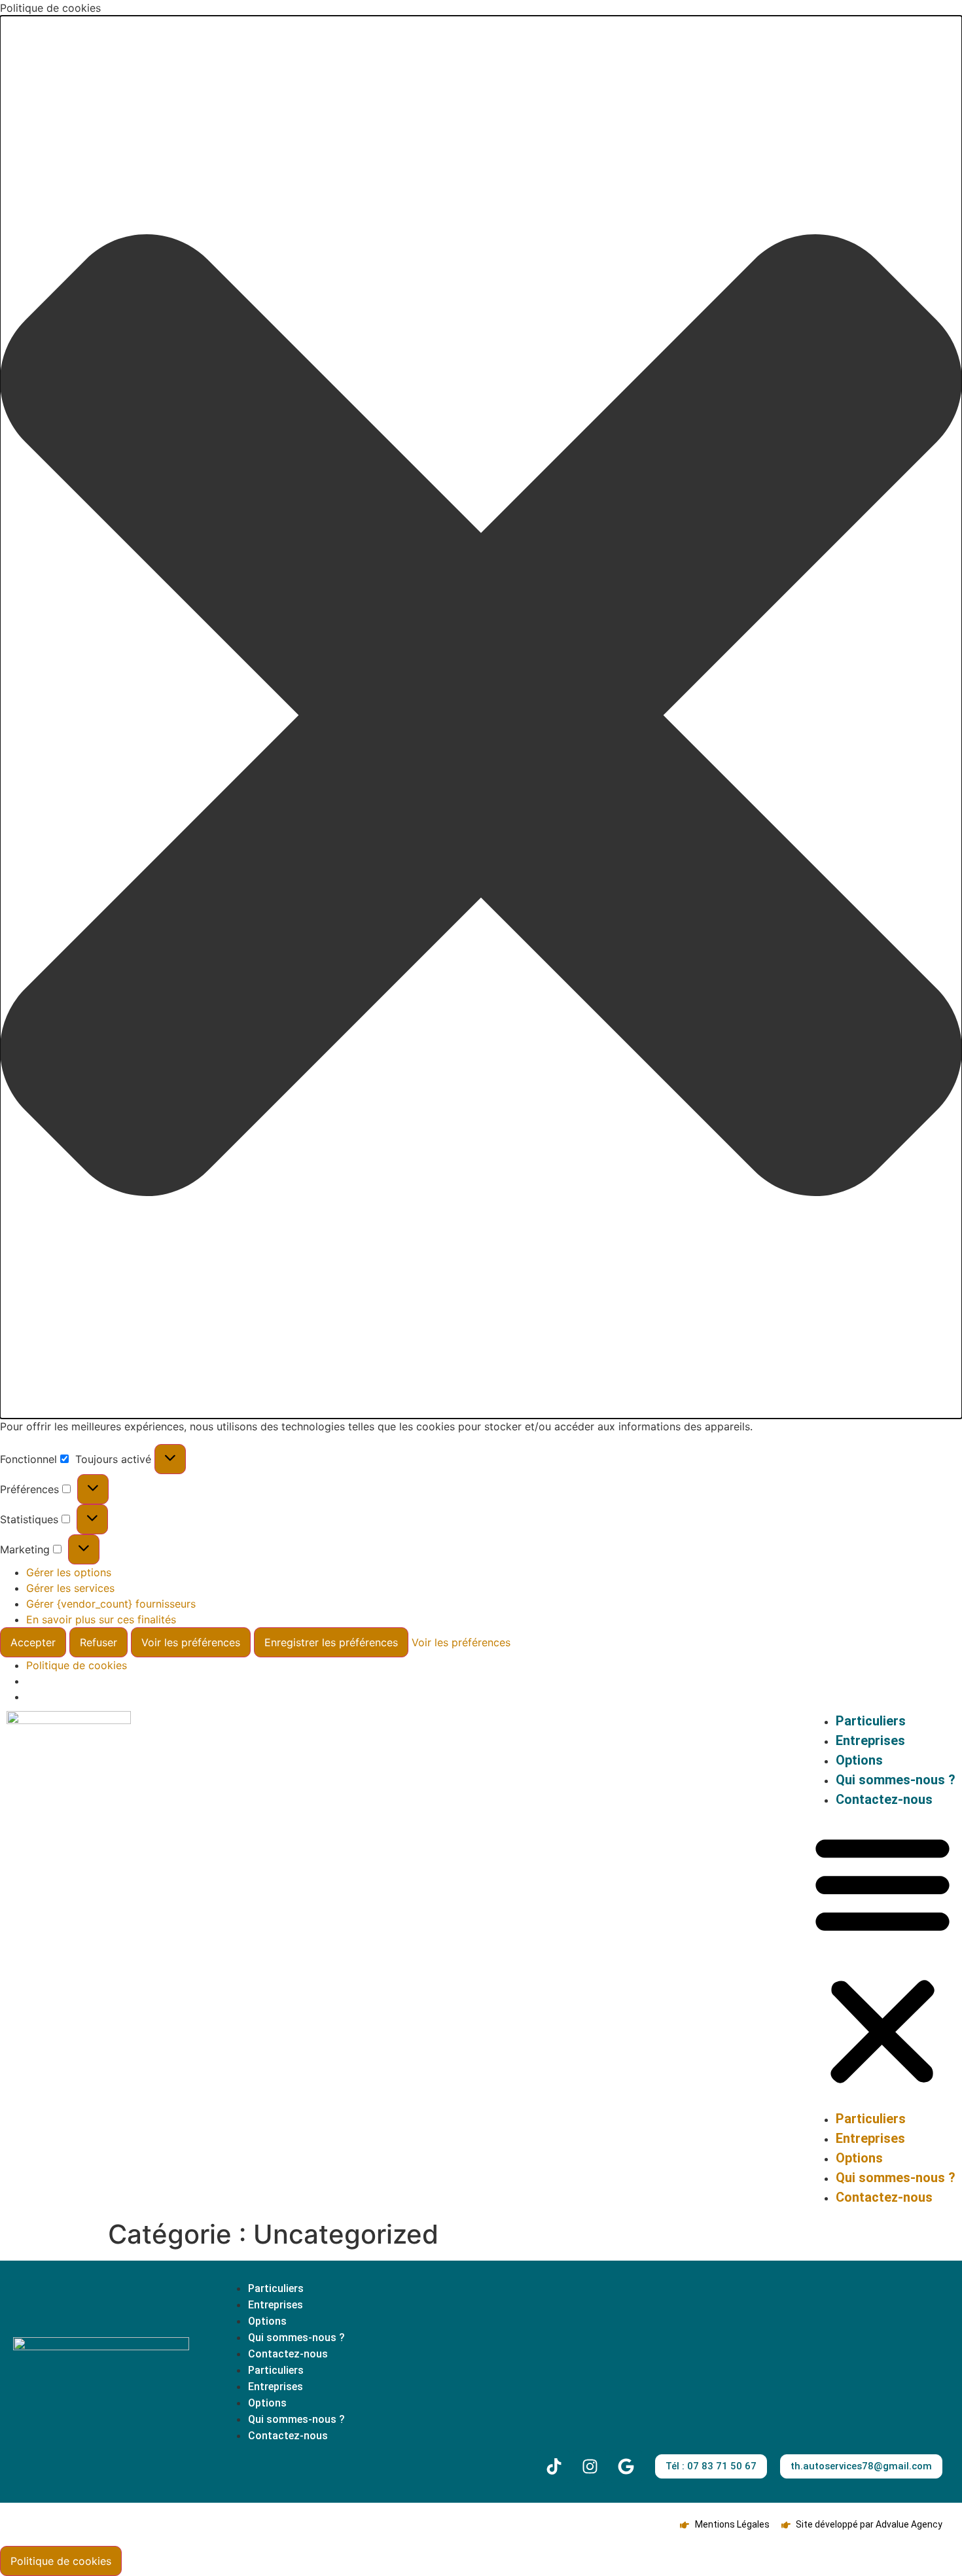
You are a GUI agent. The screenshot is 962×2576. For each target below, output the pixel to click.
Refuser (98, 1642)
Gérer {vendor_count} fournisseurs (111, 1604)
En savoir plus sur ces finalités (101, 1619)
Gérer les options (69, 1572)
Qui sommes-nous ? (896, 1780)
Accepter (33, 1642)
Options (859, 1760)
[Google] (626, 2467)
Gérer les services (70, 1588)
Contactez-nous (884, 1799)
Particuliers (871, 1721)
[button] (481, 717)
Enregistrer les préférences (331, 1642)
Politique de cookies (77, 1665)
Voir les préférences (191, 1642)
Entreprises (870, 1740)
